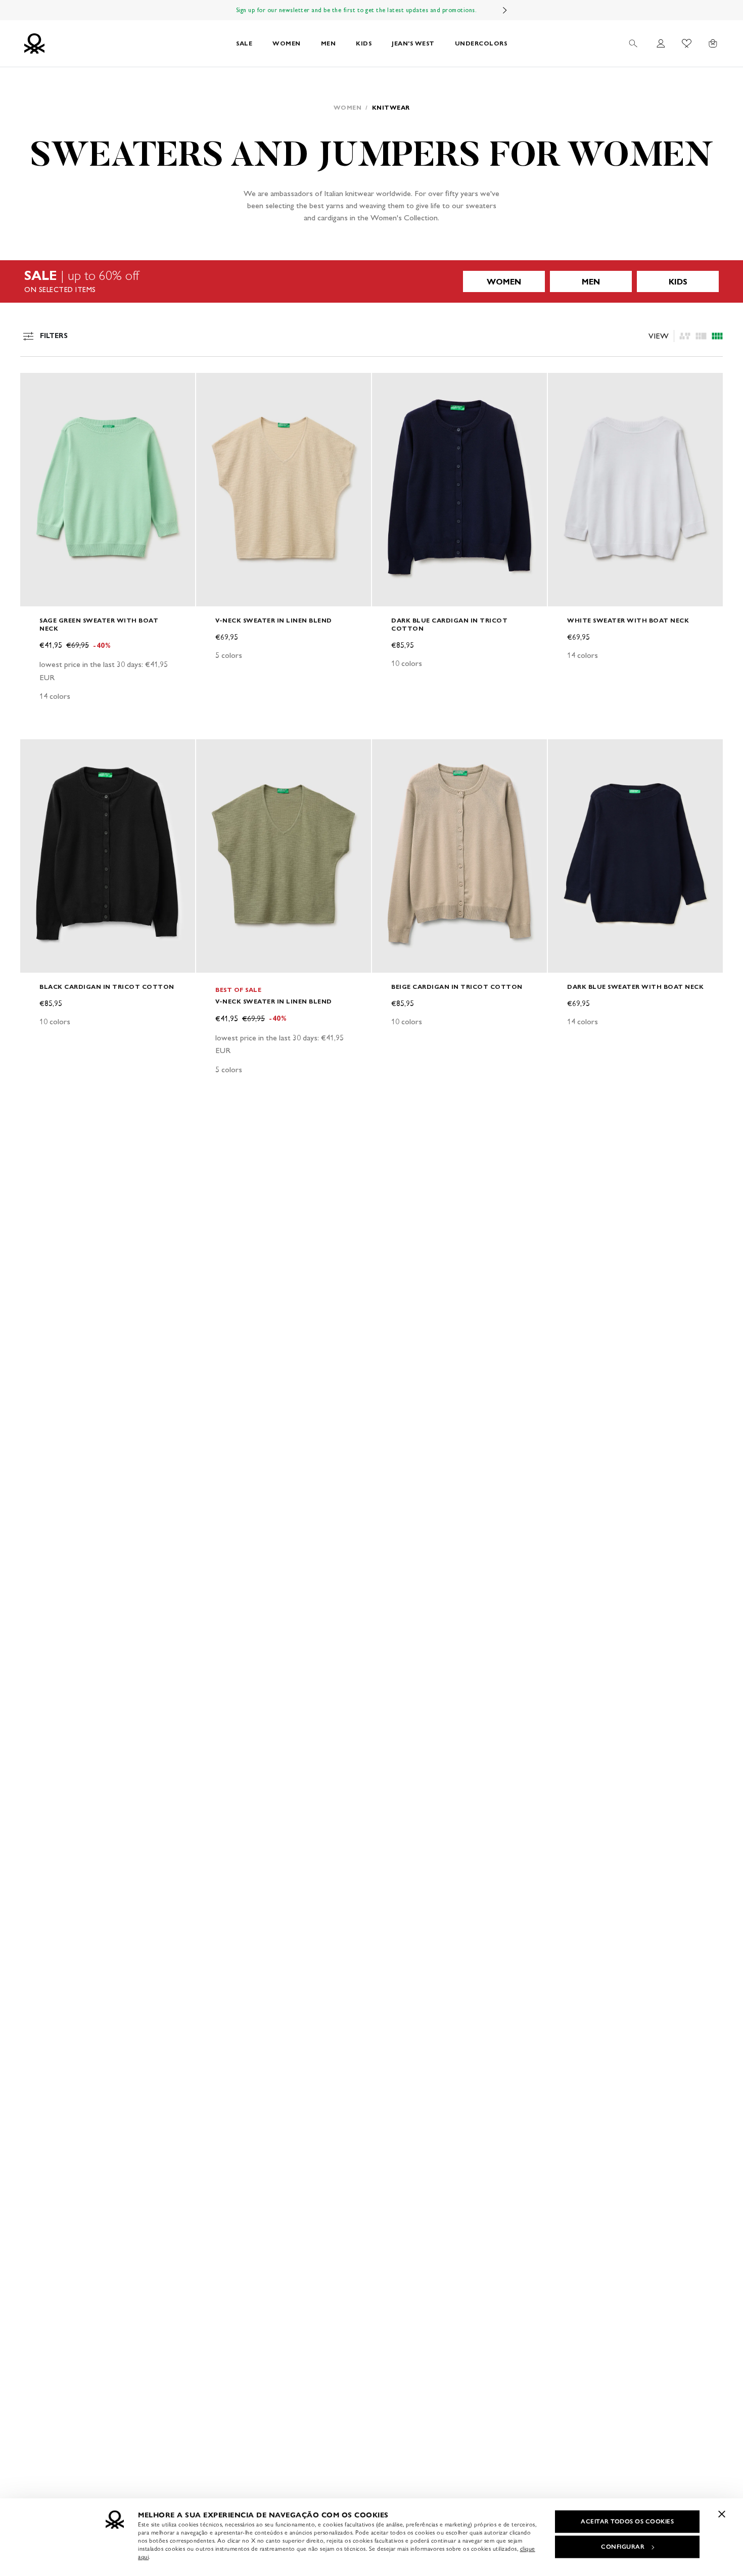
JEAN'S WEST (413, 43)
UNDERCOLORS (481, 43)
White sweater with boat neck (628, 620)
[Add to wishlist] (36, 386)
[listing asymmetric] (685, 336)
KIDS (364, 43)
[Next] (505, 10)
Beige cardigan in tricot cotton (457, 987)
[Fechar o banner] (722, 2514)
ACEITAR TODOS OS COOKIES (627, 2521)
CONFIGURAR (623, 2547)
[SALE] (371, 281)
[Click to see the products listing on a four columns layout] (701, 336)
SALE (244, 43)
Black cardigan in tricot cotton (107, 987)
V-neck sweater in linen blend (274, 620)
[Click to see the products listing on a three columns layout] (717, 336)
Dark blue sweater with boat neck (635, 987)
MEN (329, 43)
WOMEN (287, 43)
